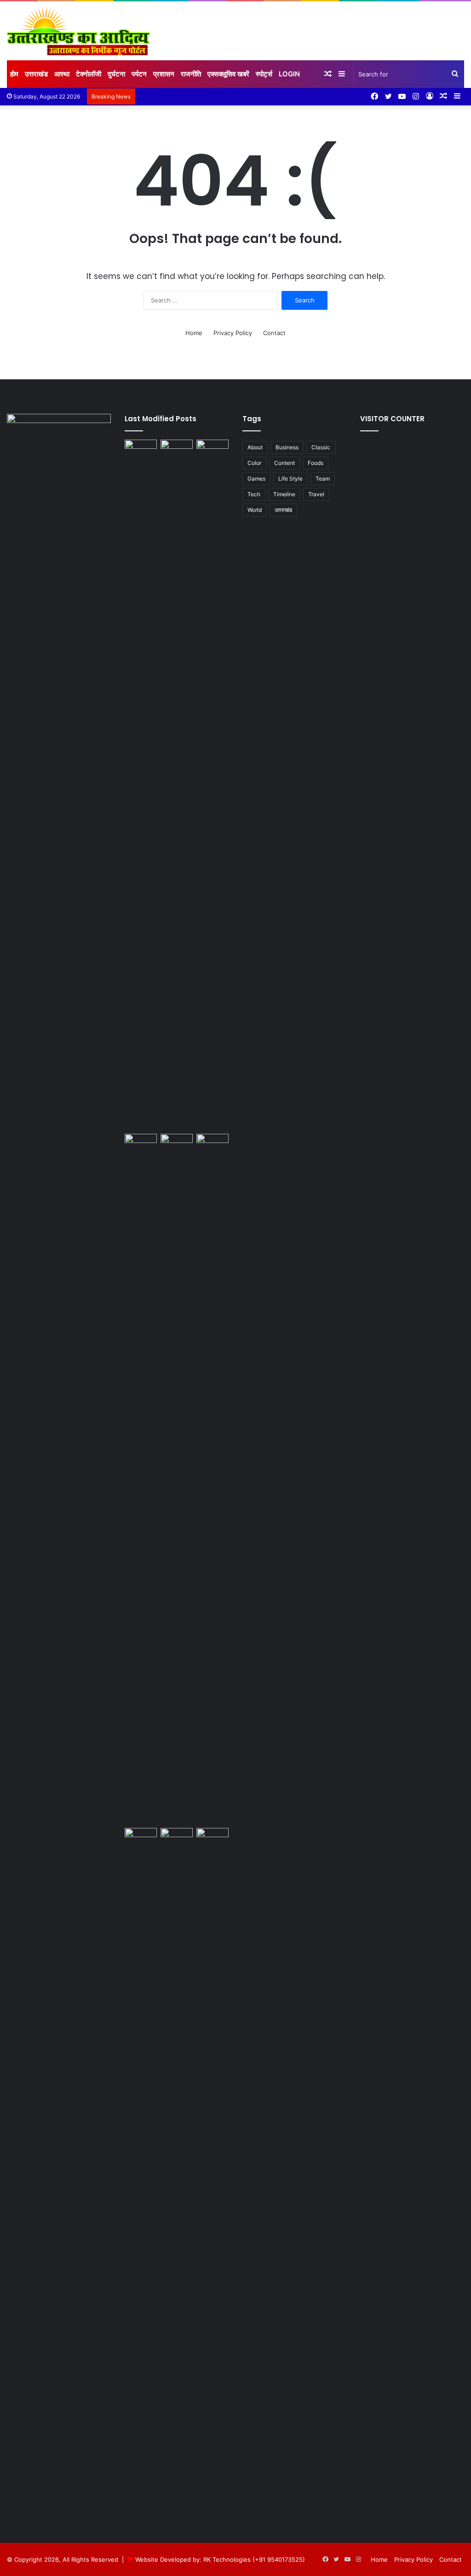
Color (254, 463)
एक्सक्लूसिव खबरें (228, 74)
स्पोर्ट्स (264, 74)
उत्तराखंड (36, 74)
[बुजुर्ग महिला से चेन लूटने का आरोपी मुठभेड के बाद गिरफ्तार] (141, 1143)
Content (284, 463)
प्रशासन (164, 74)
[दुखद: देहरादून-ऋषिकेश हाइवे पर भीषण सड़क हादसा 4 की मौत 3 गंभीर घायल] (177, 1837)
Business (287, 447)
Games (256, 479)
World (255, 510)
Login (289, 74)
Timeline (284, 494)
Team (323, 479)
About (255, 447)
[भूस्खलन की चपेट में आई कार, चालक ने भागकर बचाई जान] (213, 1479)
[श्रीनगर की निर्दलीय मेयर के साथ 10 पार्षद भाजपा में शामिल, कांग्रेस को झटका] (177, 1143)
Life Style (290, 479)
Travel (316, 494)
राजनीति (191, 74)
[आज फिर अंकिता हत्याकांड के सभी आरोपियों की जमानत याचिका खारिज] (141, 1837)
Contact (274, 333)
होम (14, 74)
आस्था (62, 74)
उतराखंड (283, 510)
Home (194, 333)
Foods (316, 463)
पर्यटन (139, 74)
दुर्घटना (116, 74)
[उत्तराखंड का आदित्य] (78, 31)
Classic (321, 447)
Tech (254, 494)
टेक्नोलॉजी (89, 74)
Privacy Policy (233, 333)
